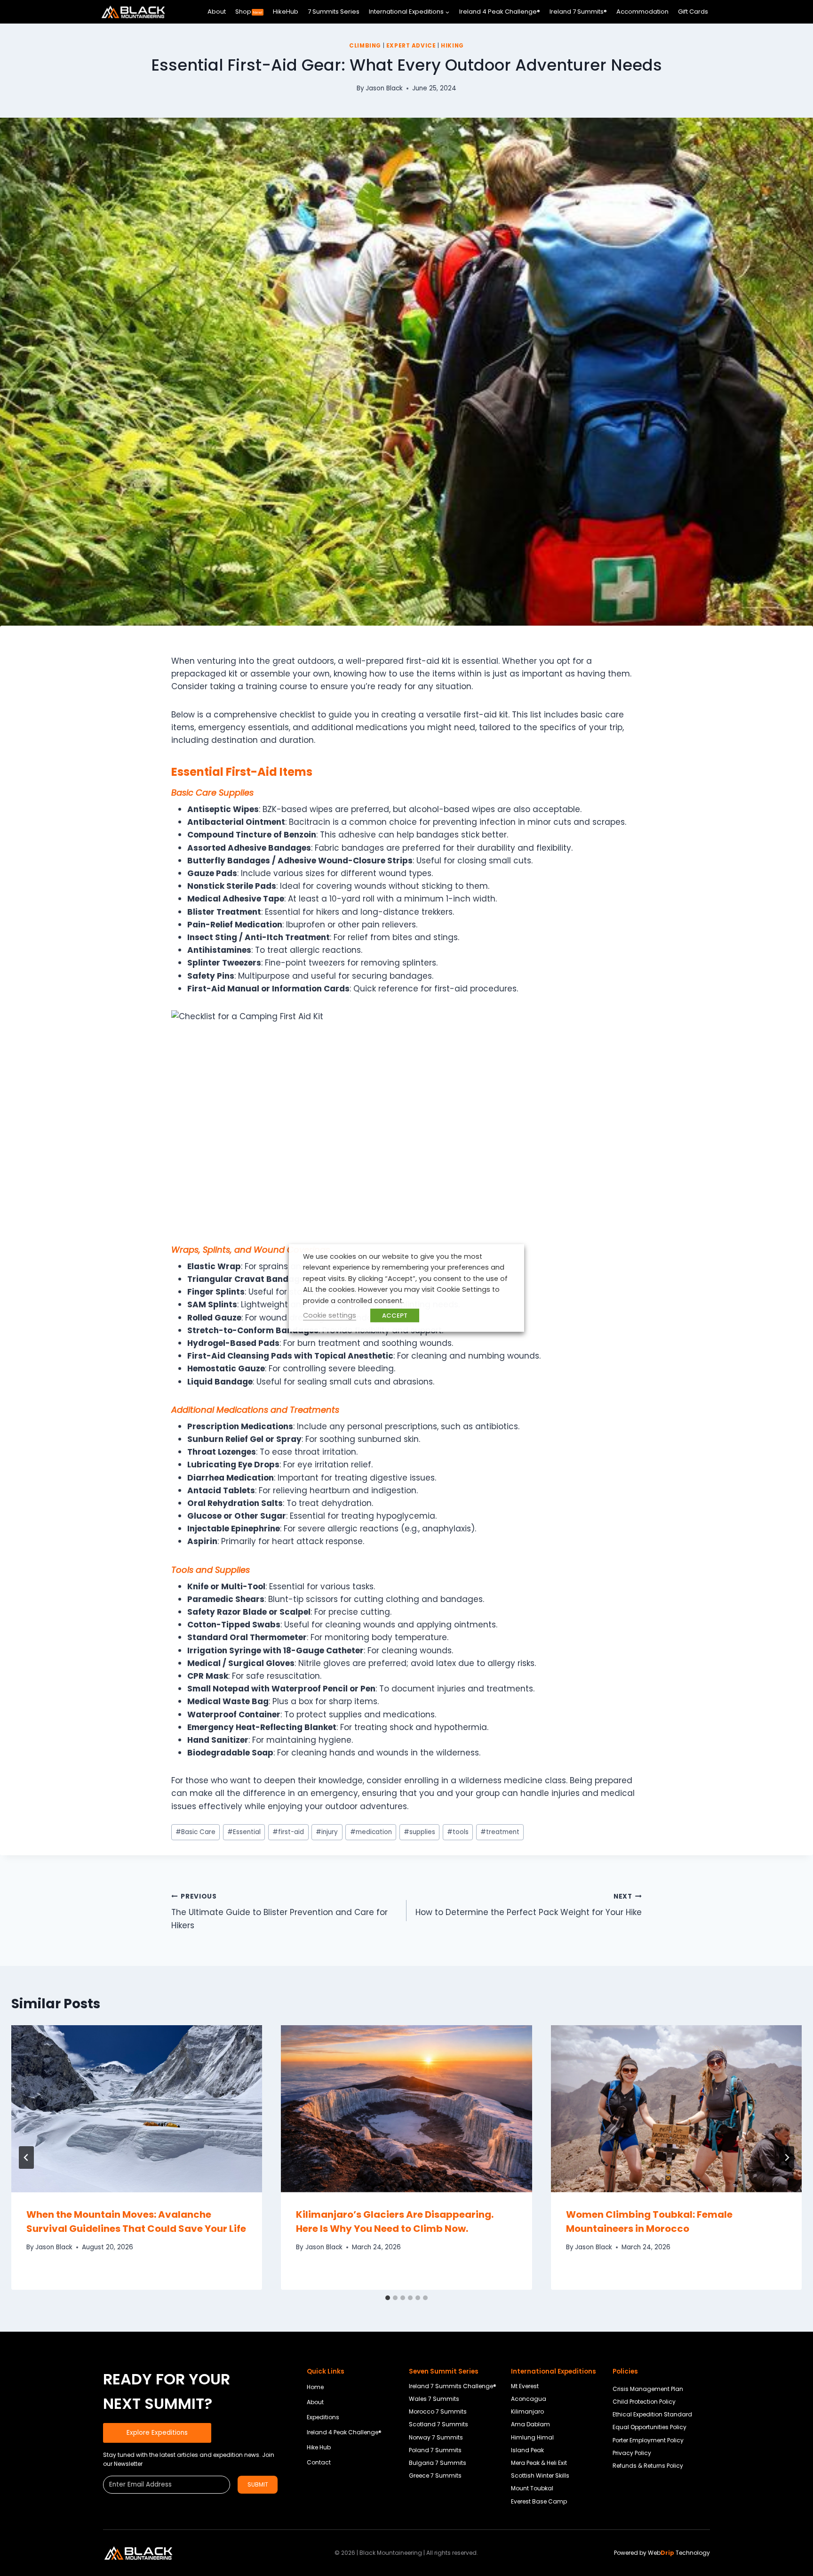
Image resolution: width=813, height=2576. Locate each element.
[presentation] (137, 2109)
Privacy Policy (632, 2453)
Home (315, 2387)
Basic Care (195, 1832)
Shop (249, 12)
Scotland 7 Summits (438, 2424)
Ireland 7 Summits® (578, 12)
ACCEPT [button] (395, 1316)
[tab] (388, 2298)
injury (327, 1832)
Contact (319, 2462)
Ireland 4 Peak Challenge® (500, 12)
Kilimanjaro (527, 2411)
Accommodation (642, 12)
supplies (419, 1832)
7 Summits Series (334, 12)
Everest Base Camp (539, 2501)
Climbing (365, 46)
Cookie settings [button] (330, 1315)
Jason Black (384, 88)
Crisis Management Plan (648, 2389)
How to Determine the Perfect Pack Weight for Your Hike (529, 1905)
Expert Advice (411, 46)
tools (458, 1832)
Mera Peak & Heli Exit (539, 2463)
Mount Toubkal (532, 2488)
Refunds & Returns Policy (648, 2466)
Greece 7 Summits (435, 2475)
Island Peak (527, 2450)
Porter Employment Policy (648, 2440)
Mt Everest (525, 2386)
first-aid (288, 1832)
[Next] (787, 2157)
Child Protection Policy (644, 2402)
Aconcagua (529, 2399)
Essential (244, 1832)
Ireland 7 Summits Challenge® (453, 2386)
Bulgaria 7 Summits (438, 2463)
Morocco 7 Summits (438, 2411)
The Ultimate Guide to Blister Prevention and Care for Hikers (279, 1912)
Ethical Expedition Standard (652, 2414)
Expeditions (323, 2417)
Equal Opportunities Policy (650, 2427)
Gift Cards (693, 12)
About (217, 12)
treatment (500, 1832)
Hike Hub (319, 2447)
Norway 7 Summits (436, 2437)
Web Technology (679, 2553)
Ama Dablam (530, 2424)
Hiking (452, 46)
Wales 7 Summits (434, 2399)
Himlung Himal (532, 2437)
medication (371, 1832)
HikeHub (286, 12)
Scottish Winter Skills (540, 2475)
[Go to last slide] (26, 2157)
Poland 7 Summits (435, 2450)
